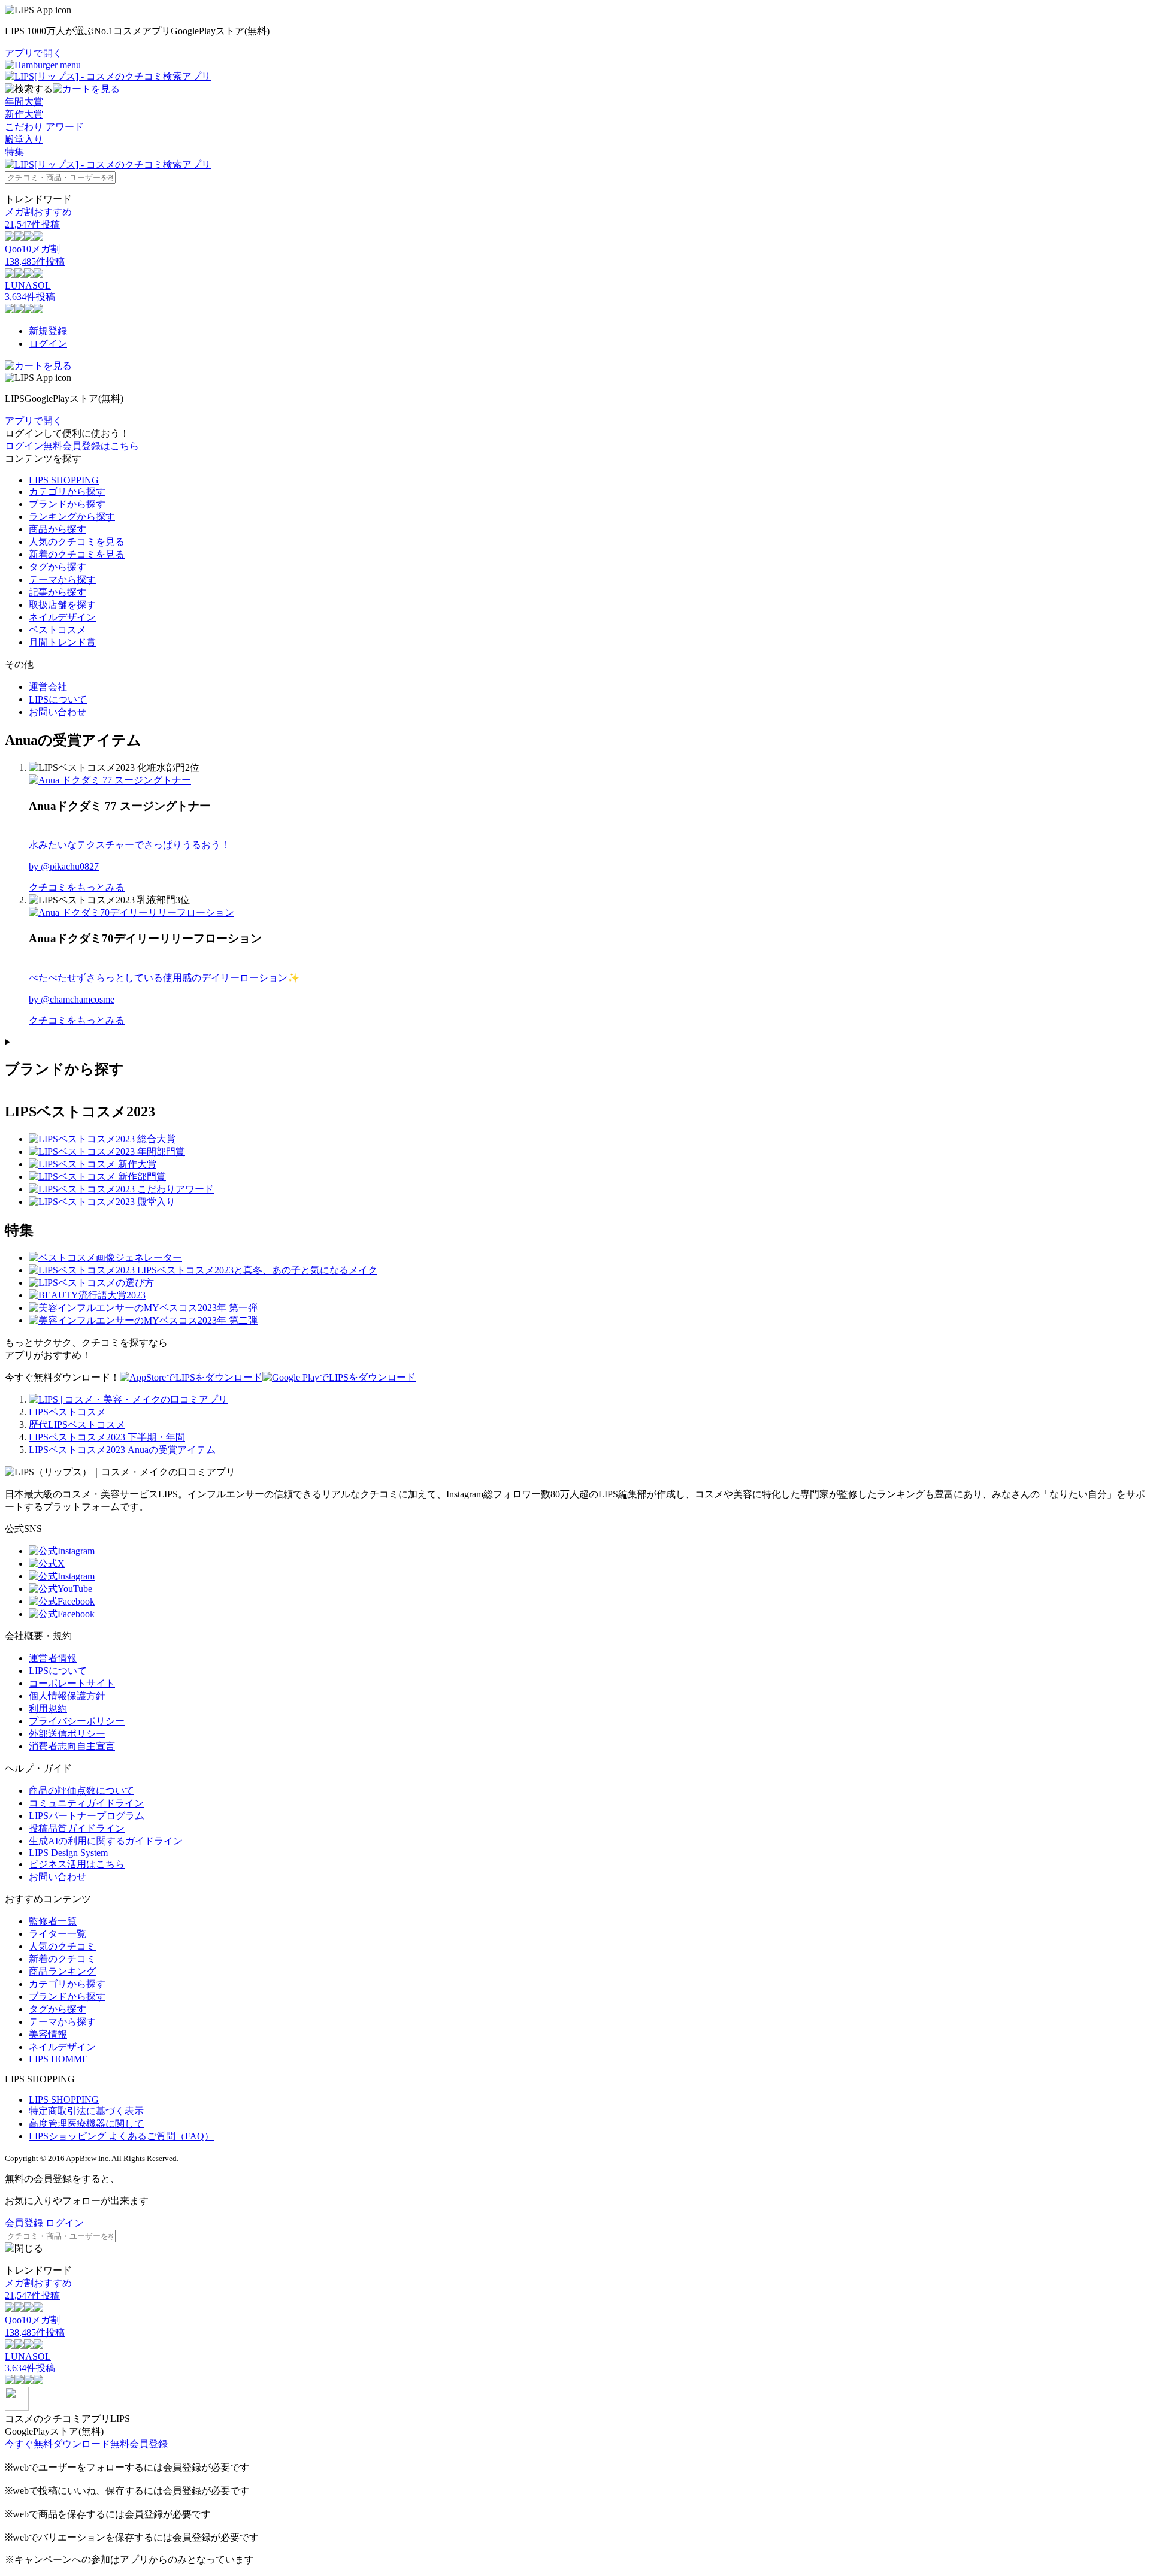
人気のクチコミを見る (77, 542)
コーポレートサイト (72, 1683)
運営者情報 (53, 1658)
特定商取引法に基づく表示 (86, 2111)
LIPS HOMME (58, 2059)
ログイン (48, 343)
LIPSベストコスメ (67, 1412)
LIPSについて (58, 699)
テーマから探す (62, 579)
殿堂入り (24, 139)
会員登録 (24, 2223)
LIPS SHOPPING (64, 480)
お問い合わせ (57, 712)
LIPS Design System (68, 1853)
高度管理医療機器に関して (86, 2124)
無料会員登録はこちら (91, 446)
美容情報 (48, 2034)
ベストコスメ (57, 630)
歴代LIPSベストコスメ (77, 1425)
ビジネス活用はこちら (77, 1864)
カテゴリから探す (67, 491)
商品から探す (57, 529)
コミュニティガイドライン (86, 1803)
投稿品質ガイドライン (77, 1828)
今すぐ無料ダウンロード (57, 2444)
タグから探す (57, 567)
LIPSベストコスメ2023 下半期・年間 (107, 1437)
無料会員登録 (139, 2444)
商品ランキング (62, 1971)
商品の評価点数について (81, 1791)
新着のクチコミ (62, 1959)
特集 (14, 152)
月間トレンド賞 (62, 642)
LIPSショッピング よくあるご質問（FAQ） (121, 2136)
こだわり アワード (44, 127)
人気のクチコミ (62, 1946)
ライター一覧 (57, 1934)
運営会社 (48, 687)
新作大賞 (24, 114)
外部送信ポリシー (67, 1734)
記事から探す (57, 592)
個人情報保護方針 (67, 1696)
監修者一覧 (53, 1921)
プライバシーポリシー (77, 1721)
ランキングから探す (72, 517)
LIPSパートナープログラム (87, 1816)
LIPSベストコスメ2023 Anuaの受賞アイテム (122, 1450)
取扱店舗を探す (62, 605)
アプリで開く (34, 53)
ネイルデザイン (62, 617)
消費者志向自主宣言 (72, 1746)
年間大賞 (24, 102)
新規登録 (48, 331)
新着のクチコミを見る (77, 554)
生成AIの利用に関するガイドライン (106, 1841)
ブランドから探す (67, 504)
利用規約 (48, 1708)
